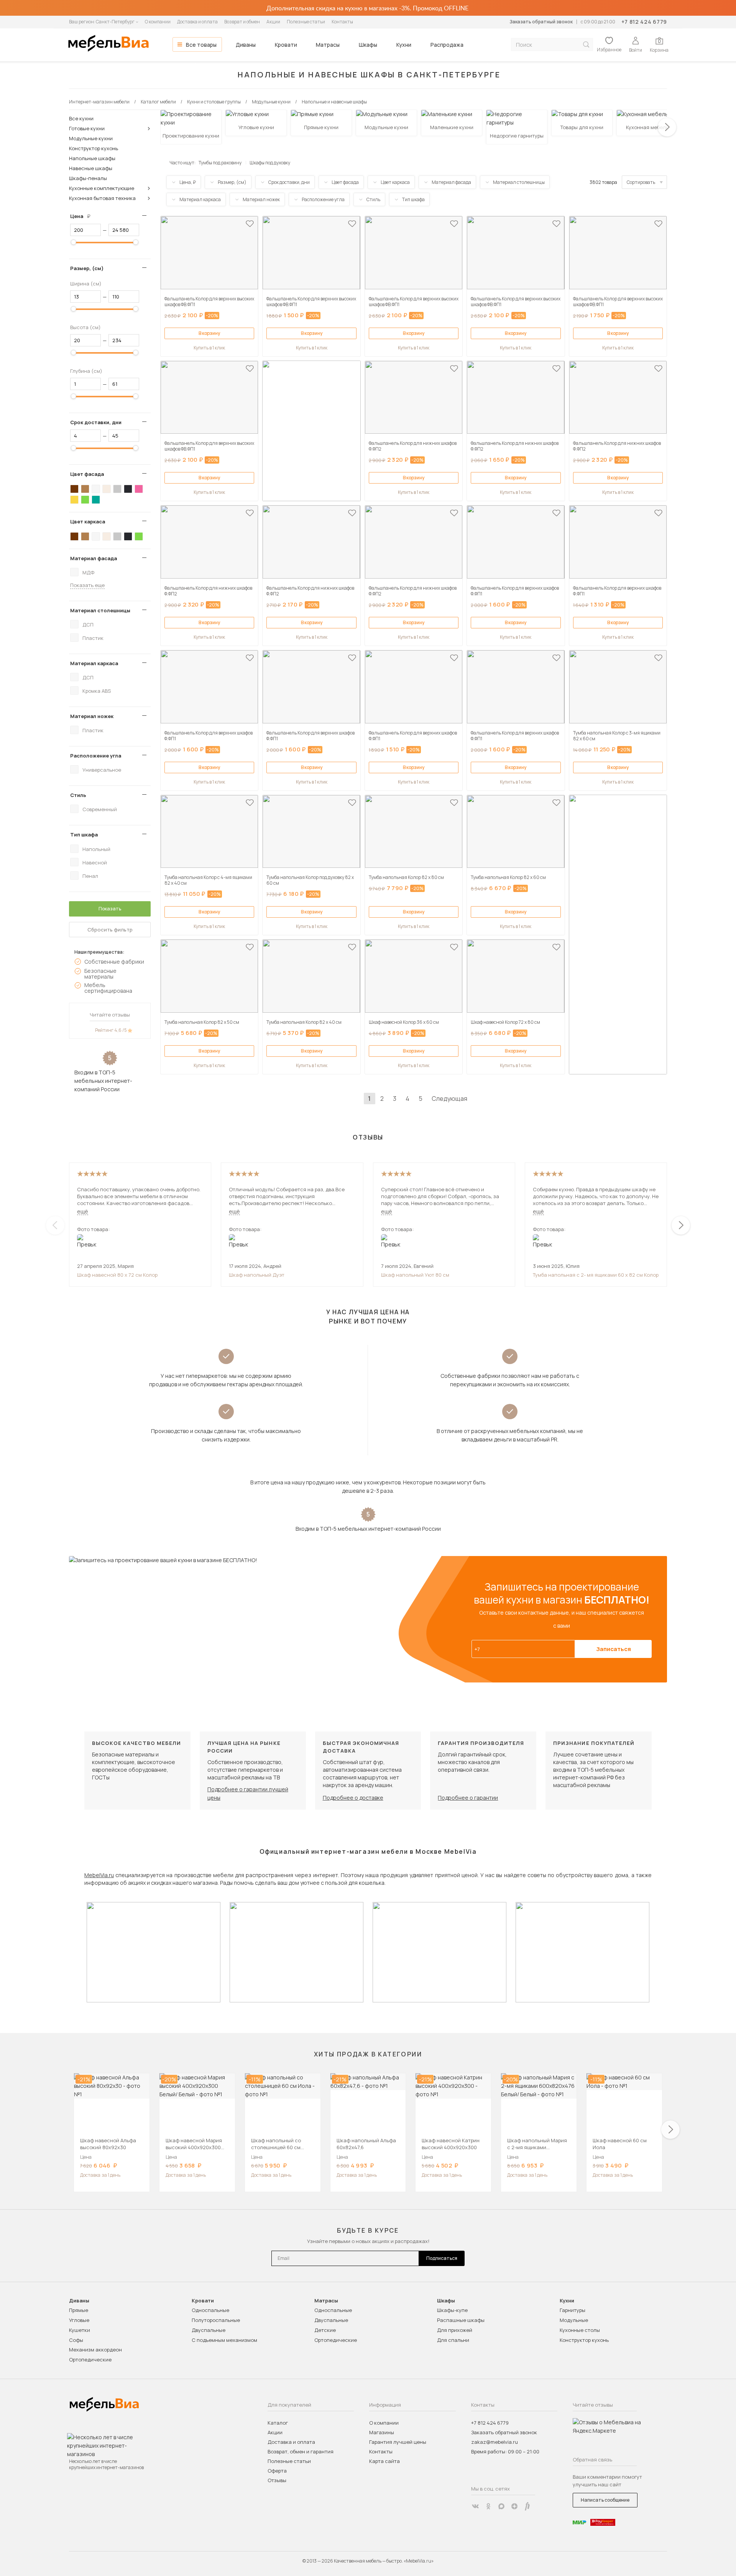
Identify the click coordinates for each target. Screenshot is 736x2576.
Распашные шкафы (461, 2320)
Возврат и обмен (242, 22)
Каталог (278, 2423)
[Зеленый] (85, 500)
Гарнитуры (573, 2310)
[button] (667, 127)
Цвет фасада (87, 474)
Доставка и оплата (197, 22)
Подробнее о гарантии (468, 1798)
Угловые (79, 2320)
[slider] (74, 242)
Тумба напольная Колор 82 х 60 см (508, 877)
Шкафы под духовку (270, 163)
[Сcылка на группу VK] (475, 2506)
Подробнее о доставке (353, 1798)
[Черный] (128, 489)
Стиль (78, 795)
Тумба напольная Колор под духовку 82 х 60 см (310, 880)
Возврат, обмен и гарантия (301, 2451)
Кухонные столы (580, 2330)
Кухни (404, 45)
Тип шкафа (84, 835)
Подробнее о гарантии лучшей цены (248, 1793)
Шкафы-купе (452, 2310)
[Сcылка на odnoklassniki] (488, 2506)
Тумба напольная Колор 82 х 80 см (406, 877)
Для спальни (453, 2340)
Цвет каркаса (88, 521)
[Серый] (117, 489)
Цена (83, 216)
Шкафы (368, 45)
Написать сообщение (605, 2500)
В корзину (209, 333)
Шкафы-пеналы (88, 178)
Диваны (246, 45)
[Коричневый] (85, 489)
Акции (273, 22)
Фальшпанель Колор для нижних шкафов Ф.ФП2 (413, 446)
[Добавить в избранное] (250, 224)
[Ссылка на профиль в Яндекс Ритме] (527, 2506)
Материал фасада (94, 558)
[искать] (586, 45)
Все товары (201, 45)
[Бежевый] (107, 489)
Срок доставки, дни (96, 422)
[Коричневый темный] (74, 489)
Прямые (79, 2310)
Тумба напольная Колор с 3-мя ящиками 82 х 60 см (617, 736)
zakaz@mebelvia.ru (495, 2442)
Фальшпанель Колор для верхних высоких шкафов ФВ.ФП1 (209, 302)
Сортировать (641, 182)
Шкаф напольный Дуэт (257, 1275)
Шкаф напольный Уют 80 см (415, 1275)
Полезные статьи (306, 22)
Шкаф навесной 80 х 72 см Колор (117, 1275)
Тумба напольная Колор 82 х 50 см (202, 1022)
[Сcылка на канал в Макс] (501, 2506)
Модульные (574, 2320)
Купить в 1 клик (209, 348)
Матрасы (328, 45)
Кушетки (80, 2330)
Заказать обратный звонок (541, 22)
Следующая (449, 1099)
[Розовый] (139, 489)
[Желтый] (74, 500)
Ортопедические (90, 2360)
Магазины (382, 2432)
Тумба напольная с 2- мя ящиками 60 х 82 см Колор (596, 1275)
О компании (158, 22)
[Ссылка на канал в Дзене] (514, 2506)
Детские (325, 2330)
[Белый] (96, 489)
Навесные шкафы (91, 168)
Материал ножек (92, 716)
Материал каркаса (94, 663)
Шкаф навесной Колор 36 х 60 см (404, 1022)
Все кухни (81, 118)
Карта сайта (384, 2461)
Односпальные (210, 2310)
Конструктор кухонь (94, 148)
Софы (76, 2340)
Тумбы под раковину (220, 163)
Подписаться (442, 2258)
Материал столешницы (100, 610)
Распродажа (447, 45)
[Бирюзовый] (96, 500)
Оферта (277, 2471)
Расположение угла (96, 756)
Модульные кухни (91, 138)
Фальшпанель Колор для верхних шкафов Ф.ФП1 (515, 591)
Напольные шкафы (92, 158)
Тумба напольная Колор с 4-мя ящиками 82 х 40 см (208, 880)
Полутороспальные (216, 2320)
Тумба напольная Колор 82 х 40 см (304, 1022)
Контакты (342, 22)
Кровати (286, 45)
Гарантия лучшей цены (398, 2442)
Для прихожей (455, 2330)
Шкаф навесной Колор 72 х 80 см (505, 1022)
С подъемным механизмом (224, 2340)
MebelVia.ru (99, 1875)
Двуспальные (209, 2330)
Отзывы (277, 2480)
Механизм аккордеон (95, 2350)
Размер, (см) (87, 268)
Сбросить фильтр (110, 930)
